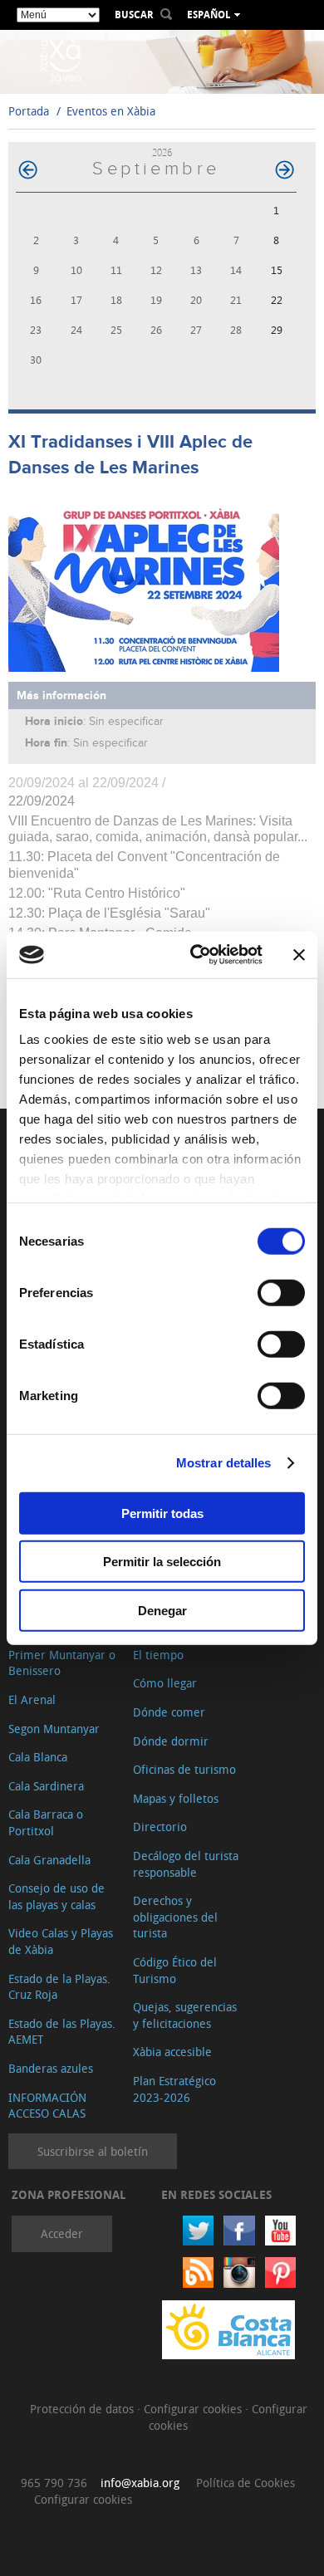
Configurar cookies (194, 2409)
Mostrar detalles (224, 1463)
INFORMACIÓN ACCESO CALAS (47, 2106)
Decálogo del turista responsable (186, 1864)
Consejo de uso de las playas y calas (56, 1896)
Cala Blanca (38, 1757)
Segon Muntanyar (54, 1729)
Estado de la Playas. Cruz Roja (59, 1987)
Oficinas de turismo (184, 1769)
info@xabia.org (140, 2483)
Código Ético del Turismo (175, 1970)
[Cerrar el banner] (299, 955)
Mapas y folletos (176, 1798)
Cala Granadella (49, 1860)
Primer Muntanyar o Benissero (62, 1663)
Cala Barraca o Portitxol (46, 1822)
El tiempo (158, 1655)
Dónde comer (169, 1712)
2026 (162, 152)
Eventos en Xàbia (111, 111)
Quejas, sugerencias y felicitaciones (185, 2015)
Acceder (62, 2233)
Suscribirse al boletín (93, 2151)
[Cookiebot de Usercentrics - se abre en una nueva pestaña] (196, 955)
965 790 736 (54, 2483)
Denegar (162, 1610)
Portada (29, 111)
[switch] (281, 1292)
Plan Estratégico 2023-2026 (174, 2089)
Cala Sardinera (46, 1786)
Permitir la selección (162, 1562)
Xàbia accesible (172, 2052)
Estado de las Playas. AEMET (62, 2032)
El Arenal (32, 1699)
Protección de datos (83, 2409)
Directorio (160, 1827)
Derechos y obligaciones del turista (175, 1917)
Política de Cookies (245, 2483)
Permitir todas (162, 1513)
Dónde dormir (171, 1741)
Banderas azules (51, 2068)
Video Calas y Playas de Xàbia (61, 1941)
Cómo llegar (165, 1683)
